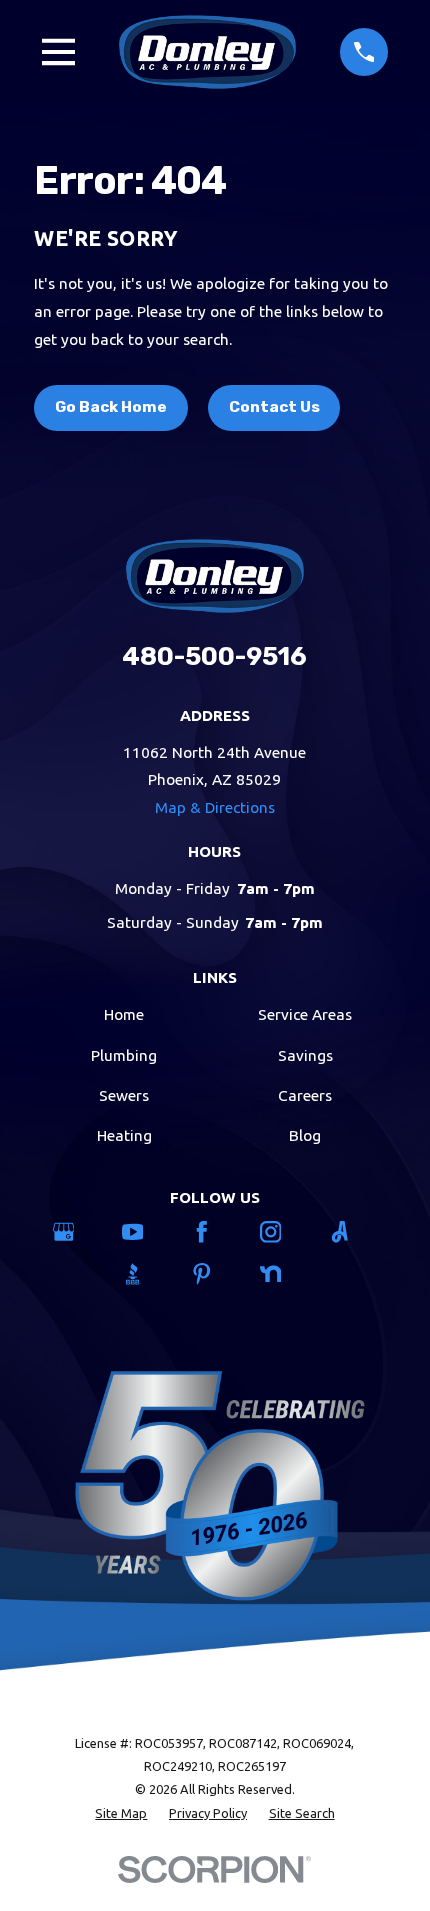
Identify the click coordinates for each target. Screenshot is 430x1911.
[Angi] (353, 1232)
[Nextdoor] (284, 1274)
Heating (124, 1135)
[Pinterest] (215, 1274)
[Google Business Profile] (77, 1232)
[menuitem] (121, 1813)
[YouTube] (146, 1232)
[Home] (208, 51)
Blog (305, 1135)
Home (124, 1014)
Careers (305, 1095)
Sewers (124, 1095)
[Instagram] (284, 1232)
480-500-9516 (214, 656)
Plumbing (124, 1055)
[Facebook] (215, 1232)
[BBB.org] (146, 1274)
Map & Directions (215, 807)
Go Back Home (111, 407)
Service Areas (305, 1014)
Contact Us (274, 407)
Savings (305, 1055)
